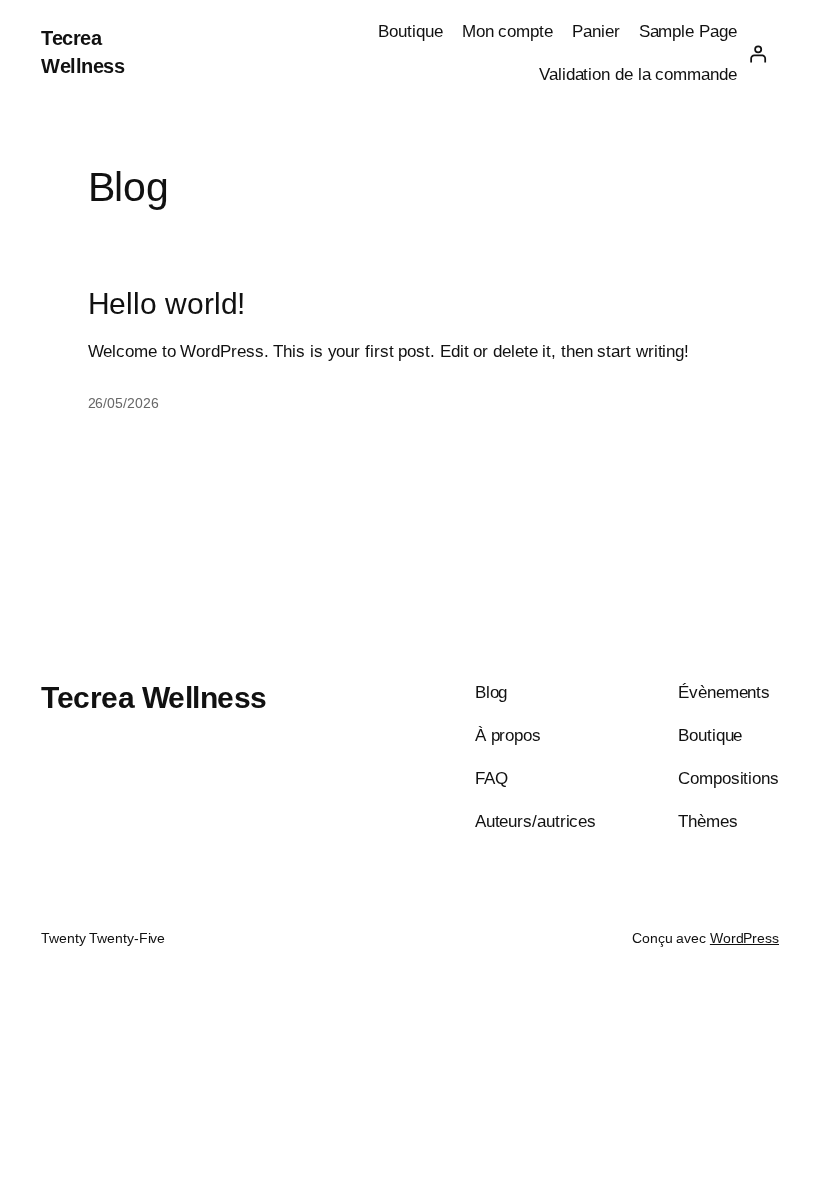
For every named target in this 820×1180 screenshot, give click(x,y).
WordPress (744, 938)
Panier (595, 31)
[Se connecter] (758, 53)
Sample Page (688, 31)
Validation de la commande (638, 74)
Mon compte (507, 31)
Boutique (410, 31)
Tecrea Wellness (154, 697)
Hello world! (167, 303)
